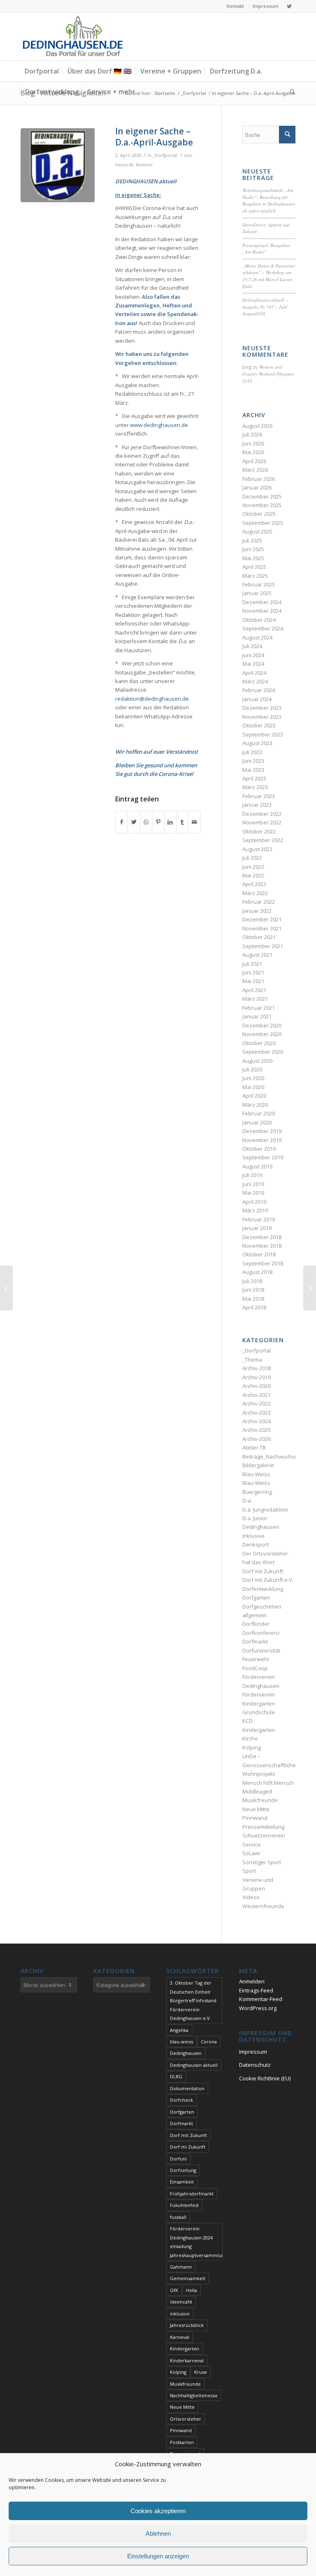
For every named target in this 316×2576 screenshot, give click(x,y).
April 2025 (254, 567)
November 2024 (262, 611)
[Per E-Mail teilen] (194, 822)
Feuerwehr (256, 1659)
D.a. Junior (255, 1518)
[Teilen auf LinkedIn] (170, 822)
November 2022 (262, 822)
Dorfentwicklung (263, 1589)
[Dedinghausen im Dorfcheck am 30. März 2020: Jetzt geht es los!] (6, 1288)
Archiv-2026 (257, 1439)
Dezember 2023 (262, 708)
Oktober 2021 (259, 937)
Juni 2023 (253, 761)
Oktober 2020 (259, 1043)
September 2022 (263, 840)
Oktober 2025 (259, 514)
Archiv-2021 (257, 1395)
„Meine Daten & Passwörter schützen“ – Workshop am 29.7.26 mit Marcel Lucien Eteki (269, 276)
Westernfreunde (263, 1906)
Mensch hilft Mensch (268, 1783)
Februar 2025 (259, 584)
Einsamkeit (182, 2182)
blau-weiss (181, 2042)
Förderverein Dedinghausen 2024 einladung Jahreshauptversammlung (196, 2242)
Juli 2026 (252, 434)
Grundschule (259, 1712)
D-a (247, 1500)
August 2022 (257, 849)
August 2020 (257, 1061)
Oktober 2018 (259, 1254)
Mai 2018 (253, 1299)
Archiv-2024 (257, 1421)
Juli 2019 (252, 1175)
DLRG (176, 2076)
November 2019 (262, 1140)
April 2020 (254, 1096)
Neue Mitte (256, 1809)
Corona (209, 2042)
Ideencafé (181, 2302)
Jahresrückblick (187, 2325)
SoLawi (251, 1853)
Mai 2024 (253, 664)
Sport (249, 1871)
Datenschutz (255, 2065)
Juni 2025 (253, 549)
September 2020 (263, 1052)
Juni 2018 (253, 1290)
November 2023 (262, 717)
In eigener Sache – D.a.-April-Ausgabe (154, 137)
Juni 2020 (253, 1078)
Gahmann (181, 2267)
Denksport (256, 1544)
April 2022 (254, 884)
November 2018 (262, 1246)
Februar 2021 (259, 1008)
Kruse (201, 2372)
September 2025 (263, 523)
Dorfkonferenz (261, 1633)
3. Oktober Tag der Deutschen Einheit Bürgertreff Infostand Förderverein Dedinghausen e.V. (193, 2000)
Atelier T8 (254, 1447)
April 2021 (254, 990)
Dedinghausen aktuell (194, 2065)
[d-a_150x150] (58, 165)
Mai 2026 (253, 452)
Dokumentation (187, 2088)
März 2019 (255, 1210)
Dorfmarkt (255, 1641)
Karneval (180, 2337)
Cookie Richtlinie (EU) (265, 2078)
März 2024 (255, 681)
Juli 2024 (252, 646)
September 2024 (263, 628)
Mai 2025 (253, 558)
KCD (247, 1721)
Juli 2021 (252, 964)
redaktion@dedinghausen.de (152, 699)
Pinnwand (255, 1818)
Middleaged (257, 1791)
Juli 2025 (252, 540)
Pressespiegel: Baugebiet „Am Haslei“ (266, 249)
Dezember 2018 (262, 1237)
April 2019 (254, 1202)
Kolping (252, 1747)
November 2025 (262, 505)
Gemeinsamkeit (188, 2278)
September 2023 (263, 734)
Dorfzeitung (183, 2170)
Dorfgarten (256, 1597)
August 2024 (257, 637)
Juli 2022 (252, 858)
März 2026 (255, 470)
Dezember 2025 (262, 496)
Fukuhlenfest (184, 2205)
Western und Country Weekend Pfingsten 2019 (268, 374)
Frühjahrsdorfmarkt (192, 2194)
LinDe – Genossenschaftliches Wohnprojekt (271, 1765)
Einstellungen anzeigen (158, 2556)
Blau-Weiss (256, 1474)
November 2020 (262, 1034)
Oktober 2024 (259, 620)
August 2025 (257, 531)
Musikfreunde (260, 1800)
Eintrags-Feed (256, 1990)
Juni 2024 (253, 655)
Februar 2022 (259, 902)
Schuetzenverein (264, 1835)
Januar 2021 (257, 1016)
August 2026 (257, 426)
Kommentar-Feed (261, 1999)
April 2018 (254, 1307)
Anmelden (252, 1981)
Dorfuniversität (261, 1650)
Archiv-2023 (257, 1413)
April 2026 (254, 461)
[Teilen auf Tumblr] (182, 822)
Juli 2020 (252, 1069)
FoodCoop (255, 1668)
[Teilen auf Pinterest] (158, 822)
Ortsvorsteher (186, 2419)
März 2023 (255, 787)
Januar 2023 (257, 805)
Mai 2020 (253, 1087)
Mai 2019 (253, 1193)
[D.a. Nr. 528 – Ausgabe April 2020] (310, 1288)
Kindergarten (259, 1730)
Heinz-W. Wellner (134, 165)
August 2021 (257, 955)
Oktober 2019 (259, 1149)
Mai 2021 (253, 981)
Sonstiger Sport (262, 1862)
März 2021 (255, 999)
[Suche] (291, 92)
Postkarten (182, 2442)
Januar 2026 (257, 487)
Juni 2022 (253, 867)
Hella (192, 2290)
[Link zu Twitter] (289, 6)
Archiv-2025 (257, 1430)
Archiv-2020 (257, 1386)
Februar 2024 (259, 690)
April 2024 (254, 673)
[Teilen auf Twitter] (134, 822)
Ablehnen (158, 2533)
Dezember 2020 (262, 1025)
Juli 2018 (252, 1281)
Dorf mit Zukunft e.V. (268, 1580)
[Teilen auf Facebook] (122, 822)
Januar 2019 (257, 1228)
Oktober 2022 (259, 831)
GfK (174, 2290)
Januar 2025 (257, 593)
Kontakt (235, 6)
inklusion (180, 2314)
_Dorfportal (165, 155)
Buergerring (257, 1492)
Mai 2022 (253, 875)
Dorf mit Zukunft (263, 1571)
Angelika (179, 2030)
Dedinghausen (186, 2053)
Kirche (250, 1738)
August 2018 (257, 1272)
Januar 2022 (257, 911)
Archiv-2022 (257, 1403)
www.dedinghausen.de (159, 425)
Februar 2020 (259, 1113)
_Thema (252, 1360)
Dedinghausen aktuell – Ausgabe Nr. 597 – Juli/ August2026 (265, 307)
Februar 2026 (259, 479)
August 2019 (257, 1166)
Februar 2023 (259, 796)
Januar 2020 (257, 1122)
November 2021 (262, 928)
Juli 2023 (252, 752)
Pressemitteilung (263, 1827)
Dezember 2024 (262, 602)
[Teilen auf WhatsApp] (146, 822)
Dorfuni (178, 2159)
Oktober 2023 (259, 725)
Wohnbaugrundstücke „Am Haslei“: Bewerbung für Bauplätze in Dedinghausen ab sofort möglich (269, 200)
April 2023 (254, 778)
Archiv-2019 (257, 1377)
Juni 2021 (253, 972)
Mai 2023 (253, 770)
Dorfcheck (181, 2100)
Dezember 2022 (262, 814)
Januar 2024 (257, 699)
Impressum (266, 6)
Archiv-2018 (257, 1368)
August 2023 (257, 743)
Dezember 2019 (262, 1131)
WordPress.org (258, 2008)
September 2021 (263, 946)
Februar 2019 (259, 1219)
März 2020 (255, 1105)
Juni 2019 (253, 1184)
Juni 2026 (253, 443)
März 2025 (255, 576)
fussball (178, 2217)
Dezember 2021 (262, 919)
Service (252, 1844)
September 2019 (263, 1157)
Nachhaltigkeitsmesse (194, 2395)
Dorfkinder (256, 1624)
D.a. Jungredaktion (265, 1510)
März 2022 (255, 893)
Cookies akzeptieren (158, 2511)
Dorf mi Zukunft (188, 2147)
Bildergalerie (258, 1465)
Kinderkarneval (187, 2360)
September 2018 (263, 1263)
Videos (251, 1897)
